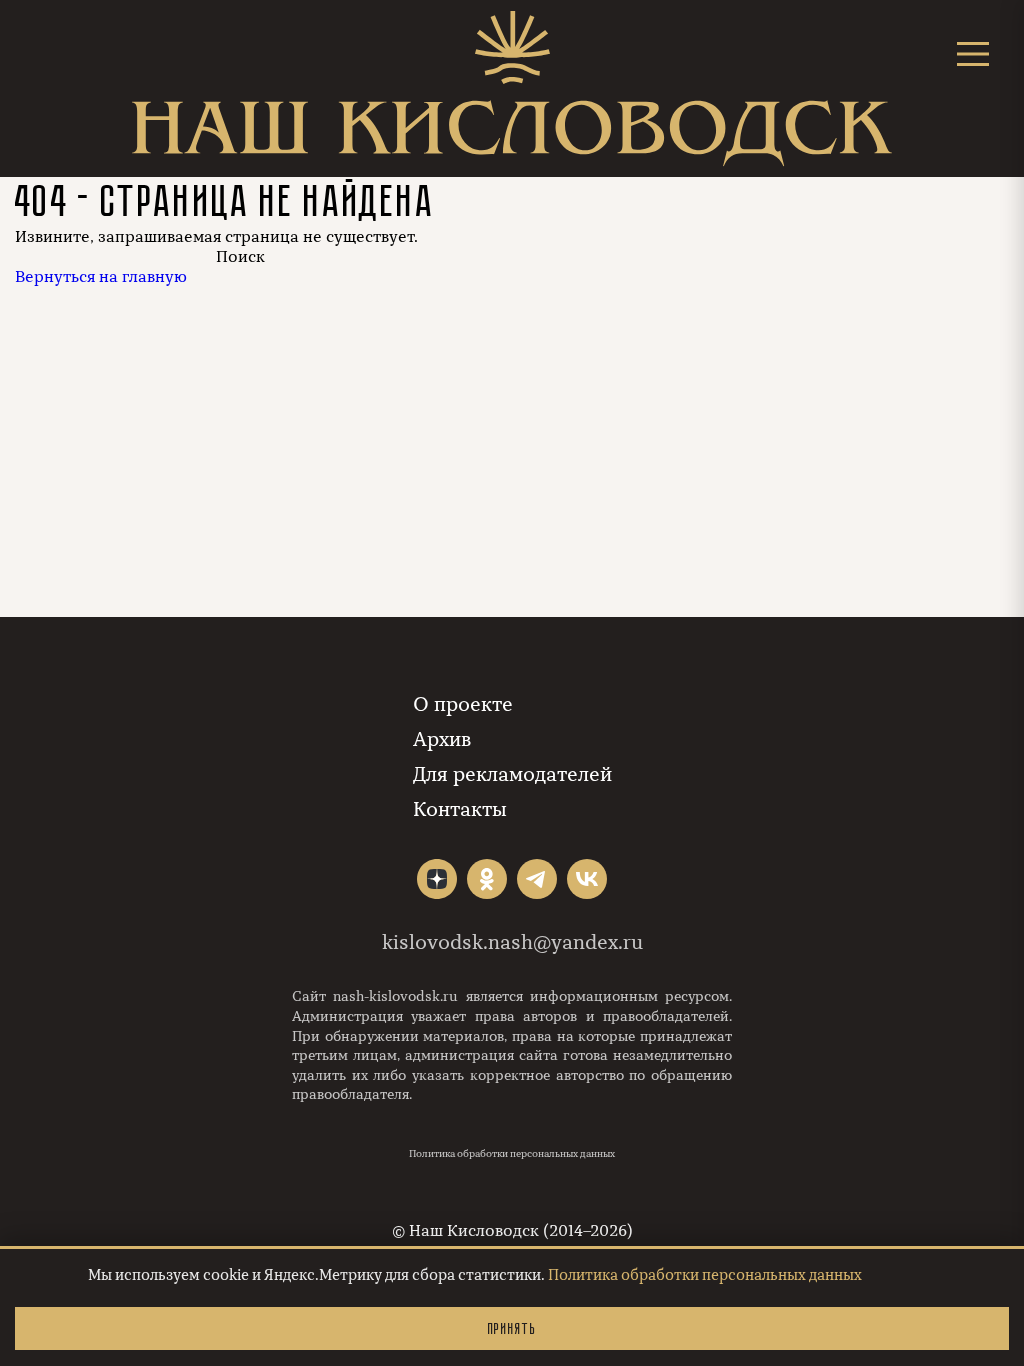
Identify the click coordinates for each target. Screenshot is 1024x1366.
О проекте (463, 704)
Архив (442, 739)
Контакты (460, 809)
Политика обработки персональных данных (512, 1154)
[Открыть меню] (973, 53)
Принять (512, 1328)
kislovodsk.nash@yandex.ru (512, 942)
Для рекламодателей (512, 774)
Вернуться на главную (101, 277)
